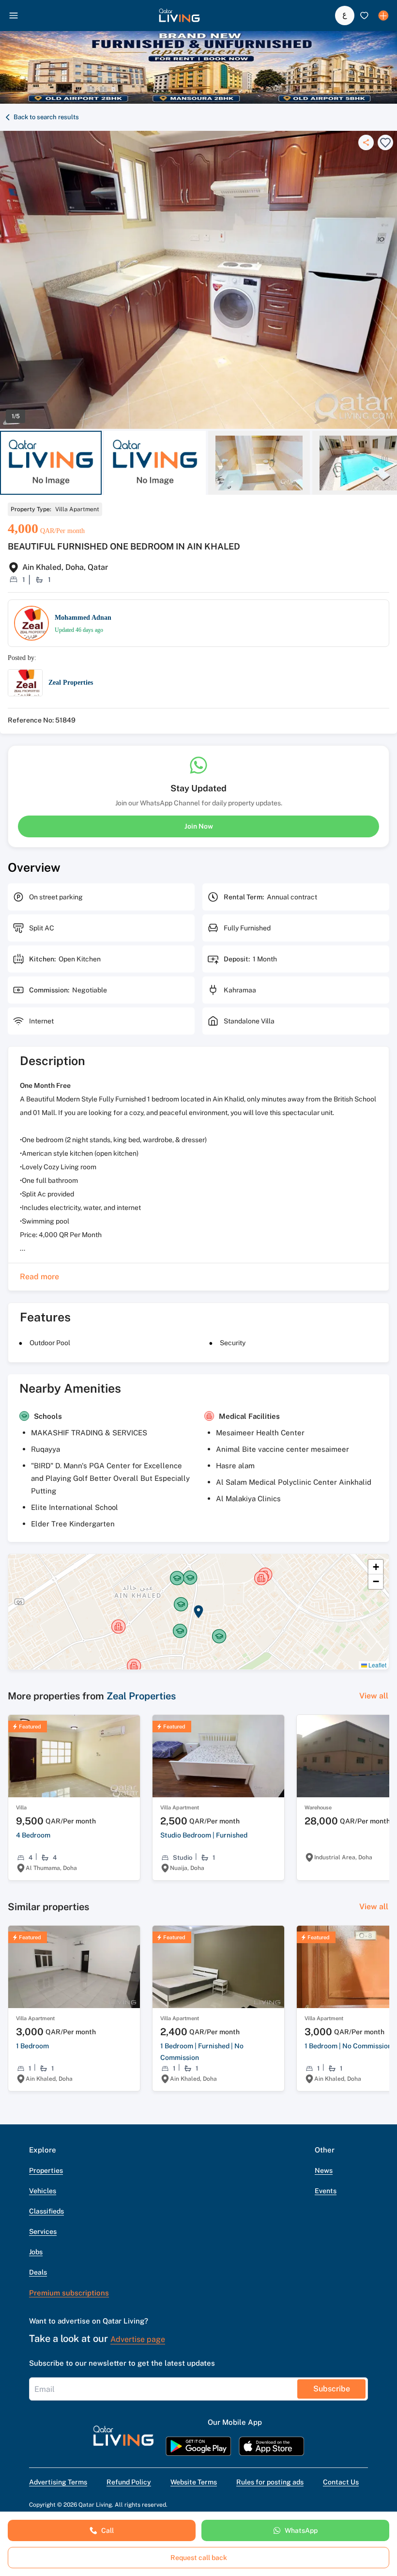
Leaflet (377, 1665)
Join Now (199, 826)
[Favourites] (364, 16)
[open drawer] (14, 16)
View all (374, 1696)
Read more (39, 1277)
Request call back (199, 2558)
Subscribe (332, 2389)
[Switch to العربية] (345, 16)
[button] (179, 16)
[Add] (383, 16)
